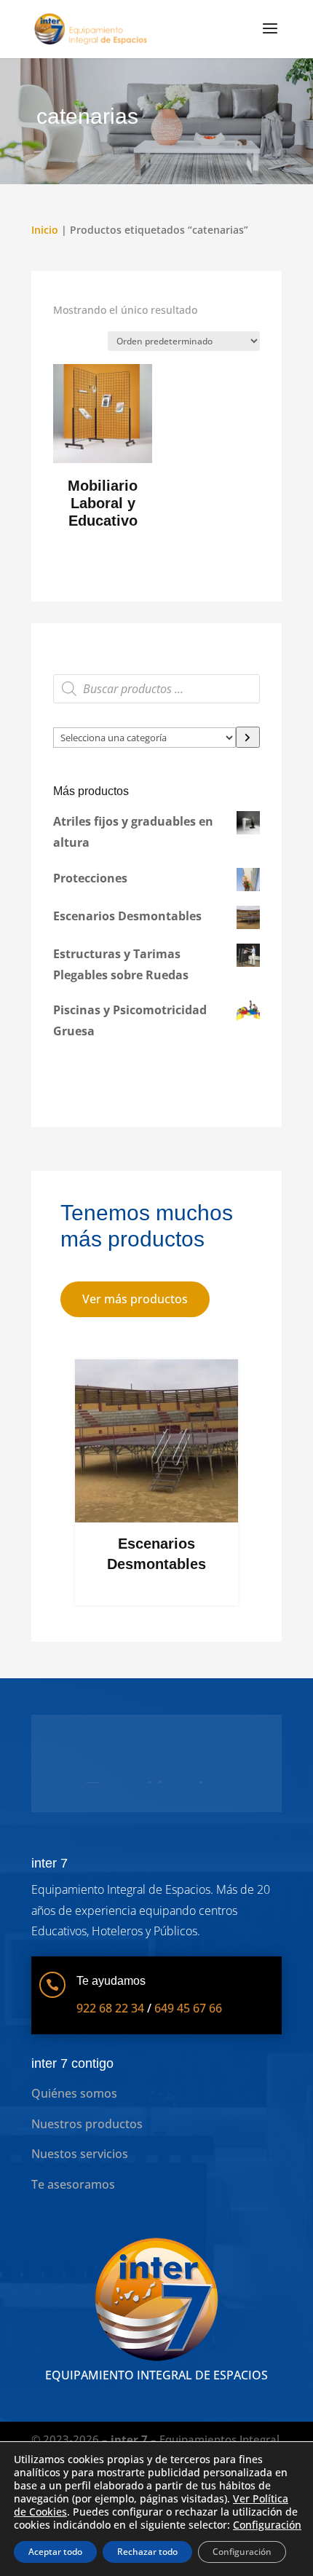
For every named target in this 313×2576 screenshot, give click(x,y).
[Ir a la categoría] (248, 737)
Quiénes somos (74, 2117)
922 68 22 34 (110, 2031)
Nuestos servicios (80, 2177)
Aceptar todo (55, 2552)
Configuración (267, 2525)
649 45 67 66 (188, 2031)
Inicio (45, 230)
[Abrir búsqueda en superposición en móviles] (156, 689)
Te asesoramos (73, 2208)
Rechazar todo (147, 2552)
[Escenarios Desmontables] (156, 1518)
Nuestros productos (87, 2147)
